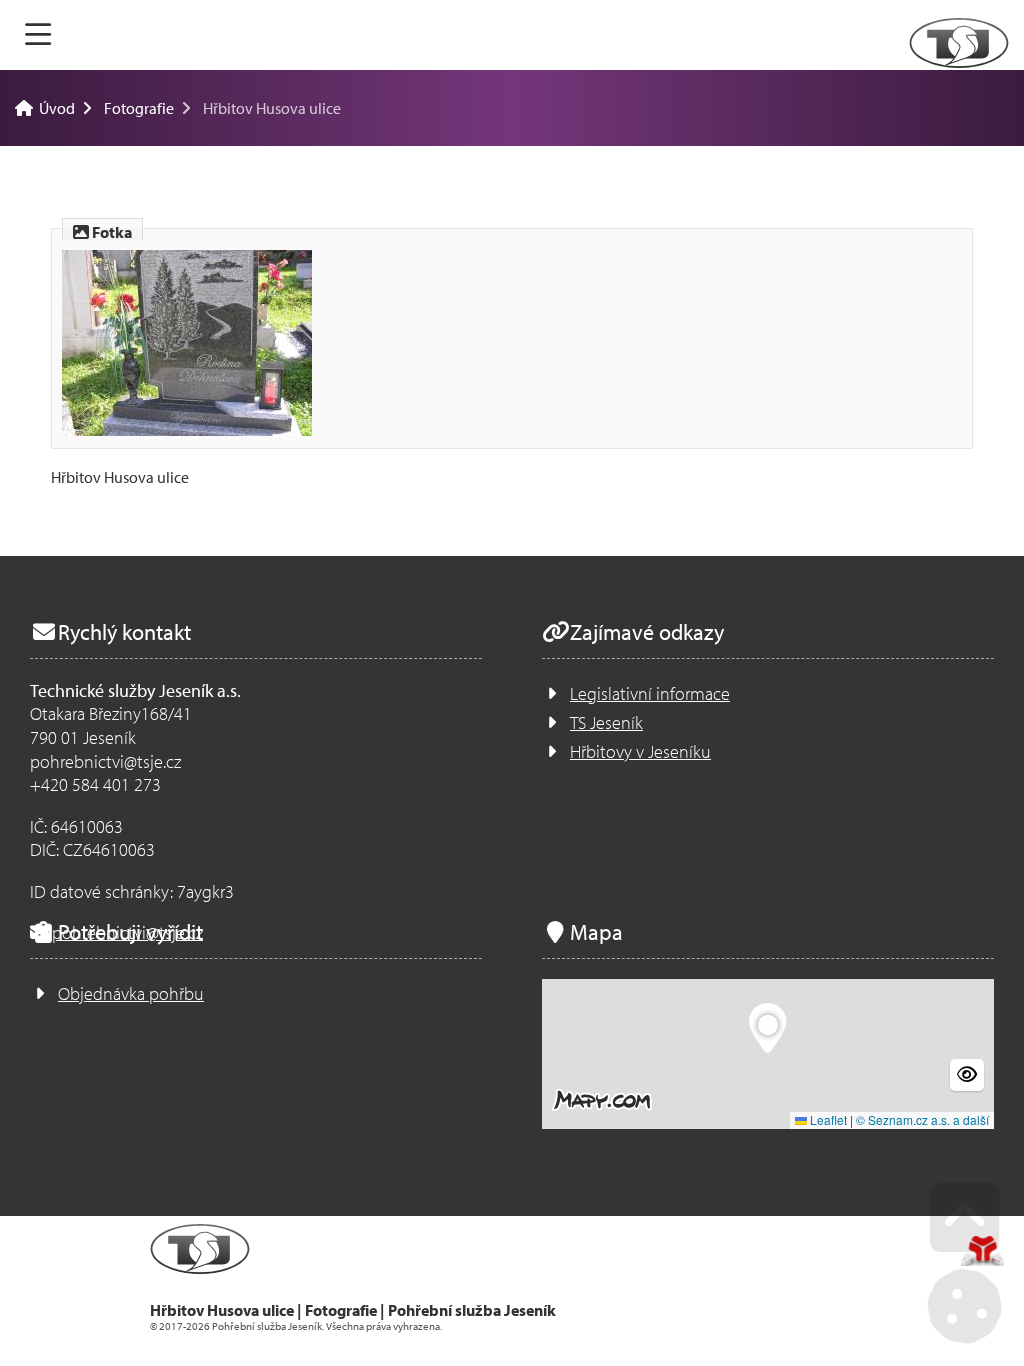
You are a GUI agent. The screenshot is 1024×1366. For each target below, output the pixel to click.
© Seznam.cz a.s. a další (922, 1119)
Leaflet (827, 1119)
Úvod (959, 43)
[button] (768, 1029)
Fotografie (139, 108)
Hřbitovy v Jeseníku (640, 751)
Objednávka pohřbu (131, 993)
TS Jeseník (606, 722)
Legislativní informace (650, 693)
